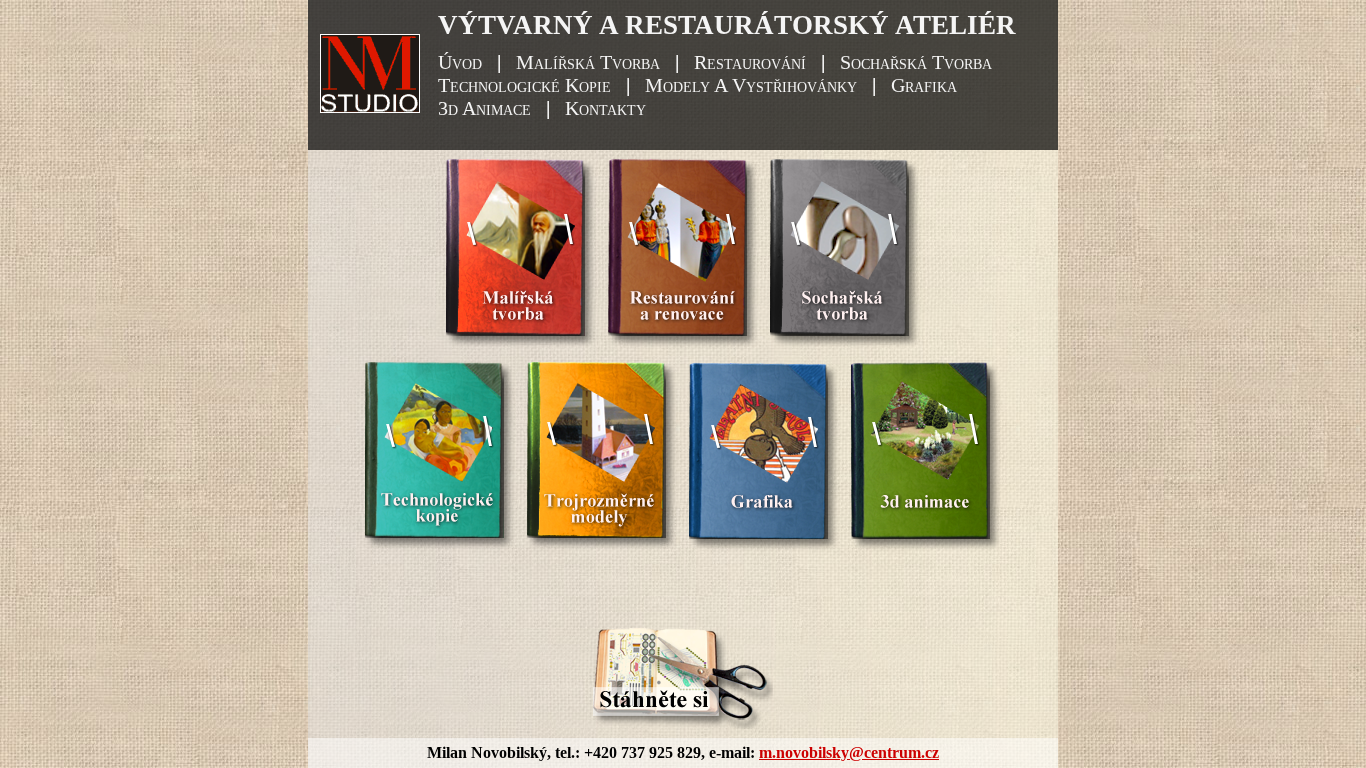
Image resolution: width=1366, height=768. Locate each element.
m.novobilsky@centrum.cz (849, 752)
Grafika (924, 85)
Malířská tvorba (588, 62)
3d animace (484, 108)
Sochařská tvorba (916, 62)
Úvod (460, 62)
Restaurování (750, 62)
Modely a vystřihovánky (751, 85)
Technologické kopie (524, 85)
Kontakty (605, 108)
